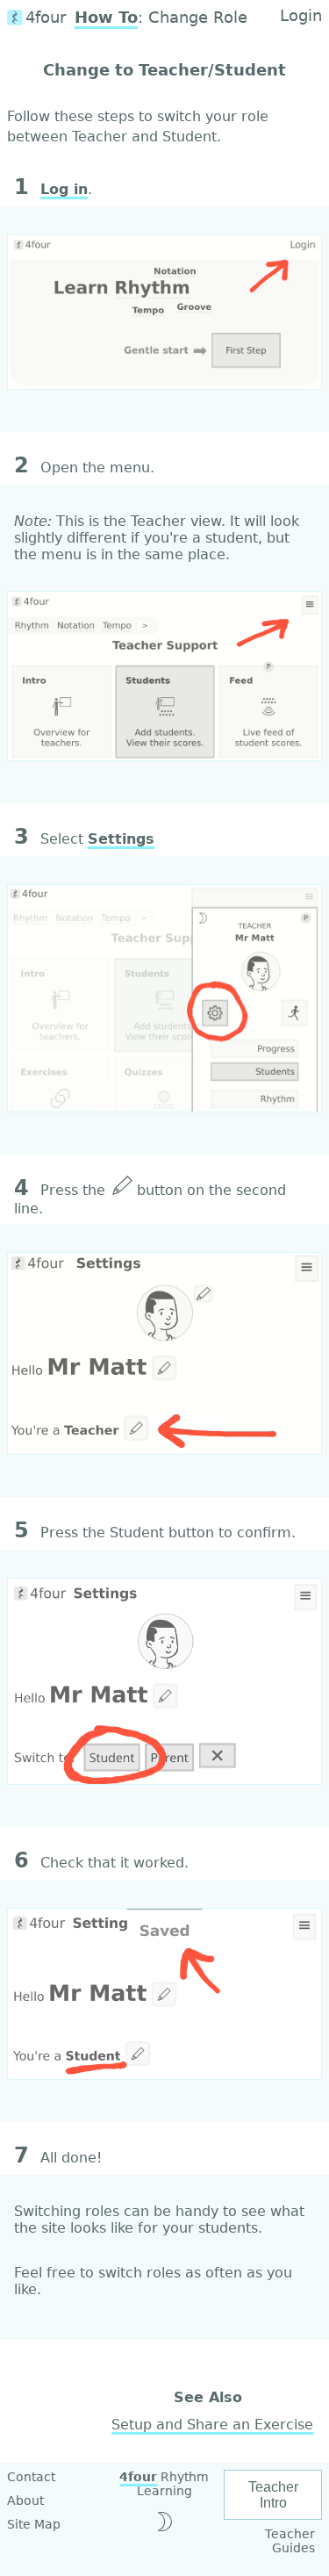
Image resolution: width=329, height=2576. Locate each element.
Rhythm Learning (164, 2484)
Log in (64, 189)
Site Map (34, 2524)
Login (301, 16)
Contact (31, 2477)
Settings (121, 839)
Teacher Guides (290, 2541)
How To (106, 18)
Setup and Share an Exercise (212, 2425)
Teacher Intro (273, 2495)
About (25, 2500)
